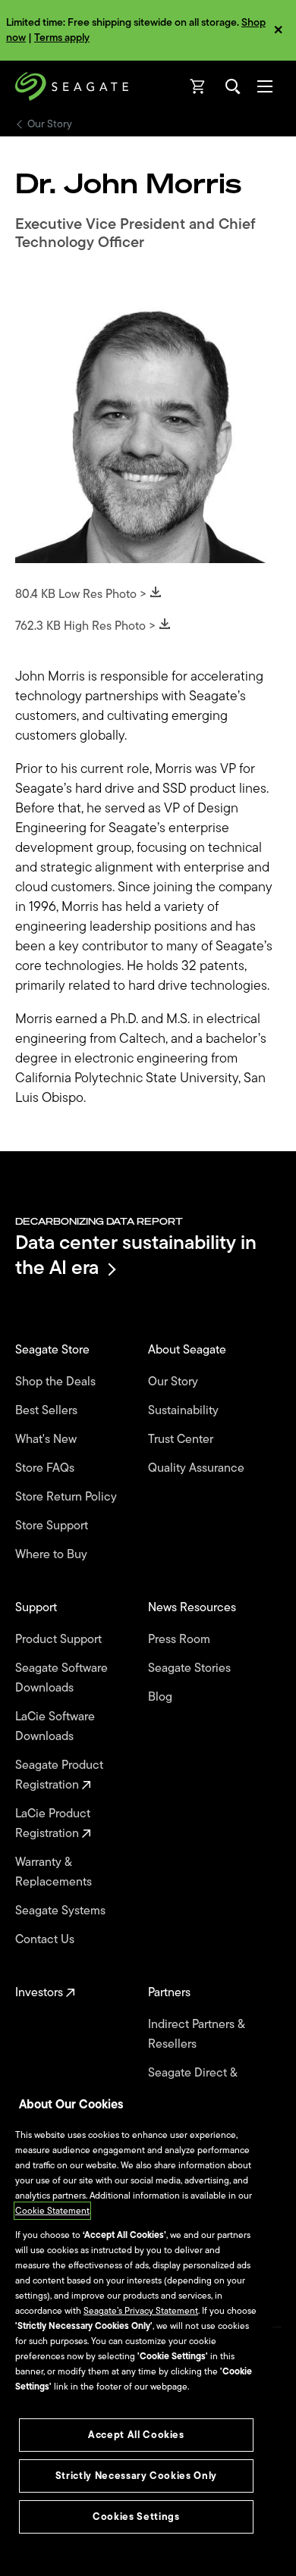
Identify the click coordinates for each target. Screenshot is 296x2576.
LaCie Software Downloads (55, 1726)
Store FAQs (46, 1468)
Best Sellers (48, 1410)
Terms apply (62, 38)
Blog (162, 1697)
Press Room (181, 1639)
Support (38, 1607)
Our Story (50, 124)
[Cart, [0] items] (198, 86)
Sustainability (185, 1410)
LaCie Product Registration (53, 1823)
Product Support (60, 1639)
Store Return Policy (68, 1497)
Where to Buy (53, 1554)
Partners (171, 1992)
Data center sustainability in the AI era (136, 1255)
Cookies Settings (136, 2517)
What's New (47, 1439)
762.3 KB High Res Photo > (87, 626)
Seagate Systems (62, 1911)
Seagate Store (54, 1350)
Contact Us (46, 1939)
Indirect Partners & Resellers (196, 2034)
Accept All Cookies (136, 2435)
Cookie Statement (52, 2211)
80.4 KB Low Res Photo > (82, 594)
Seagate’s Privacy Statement (141, 2311)
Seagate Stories (191, 1668)
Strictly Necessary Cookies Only (136, 2476)
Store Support (53, 1526)
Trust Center (182, 1439)
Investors (41, 1992)
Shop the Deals (58, 1382)
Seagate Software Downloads (61, 1678)
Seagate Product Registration (59, 1775)
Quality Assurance (198, 1468)
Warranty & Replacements (55, 1872)
